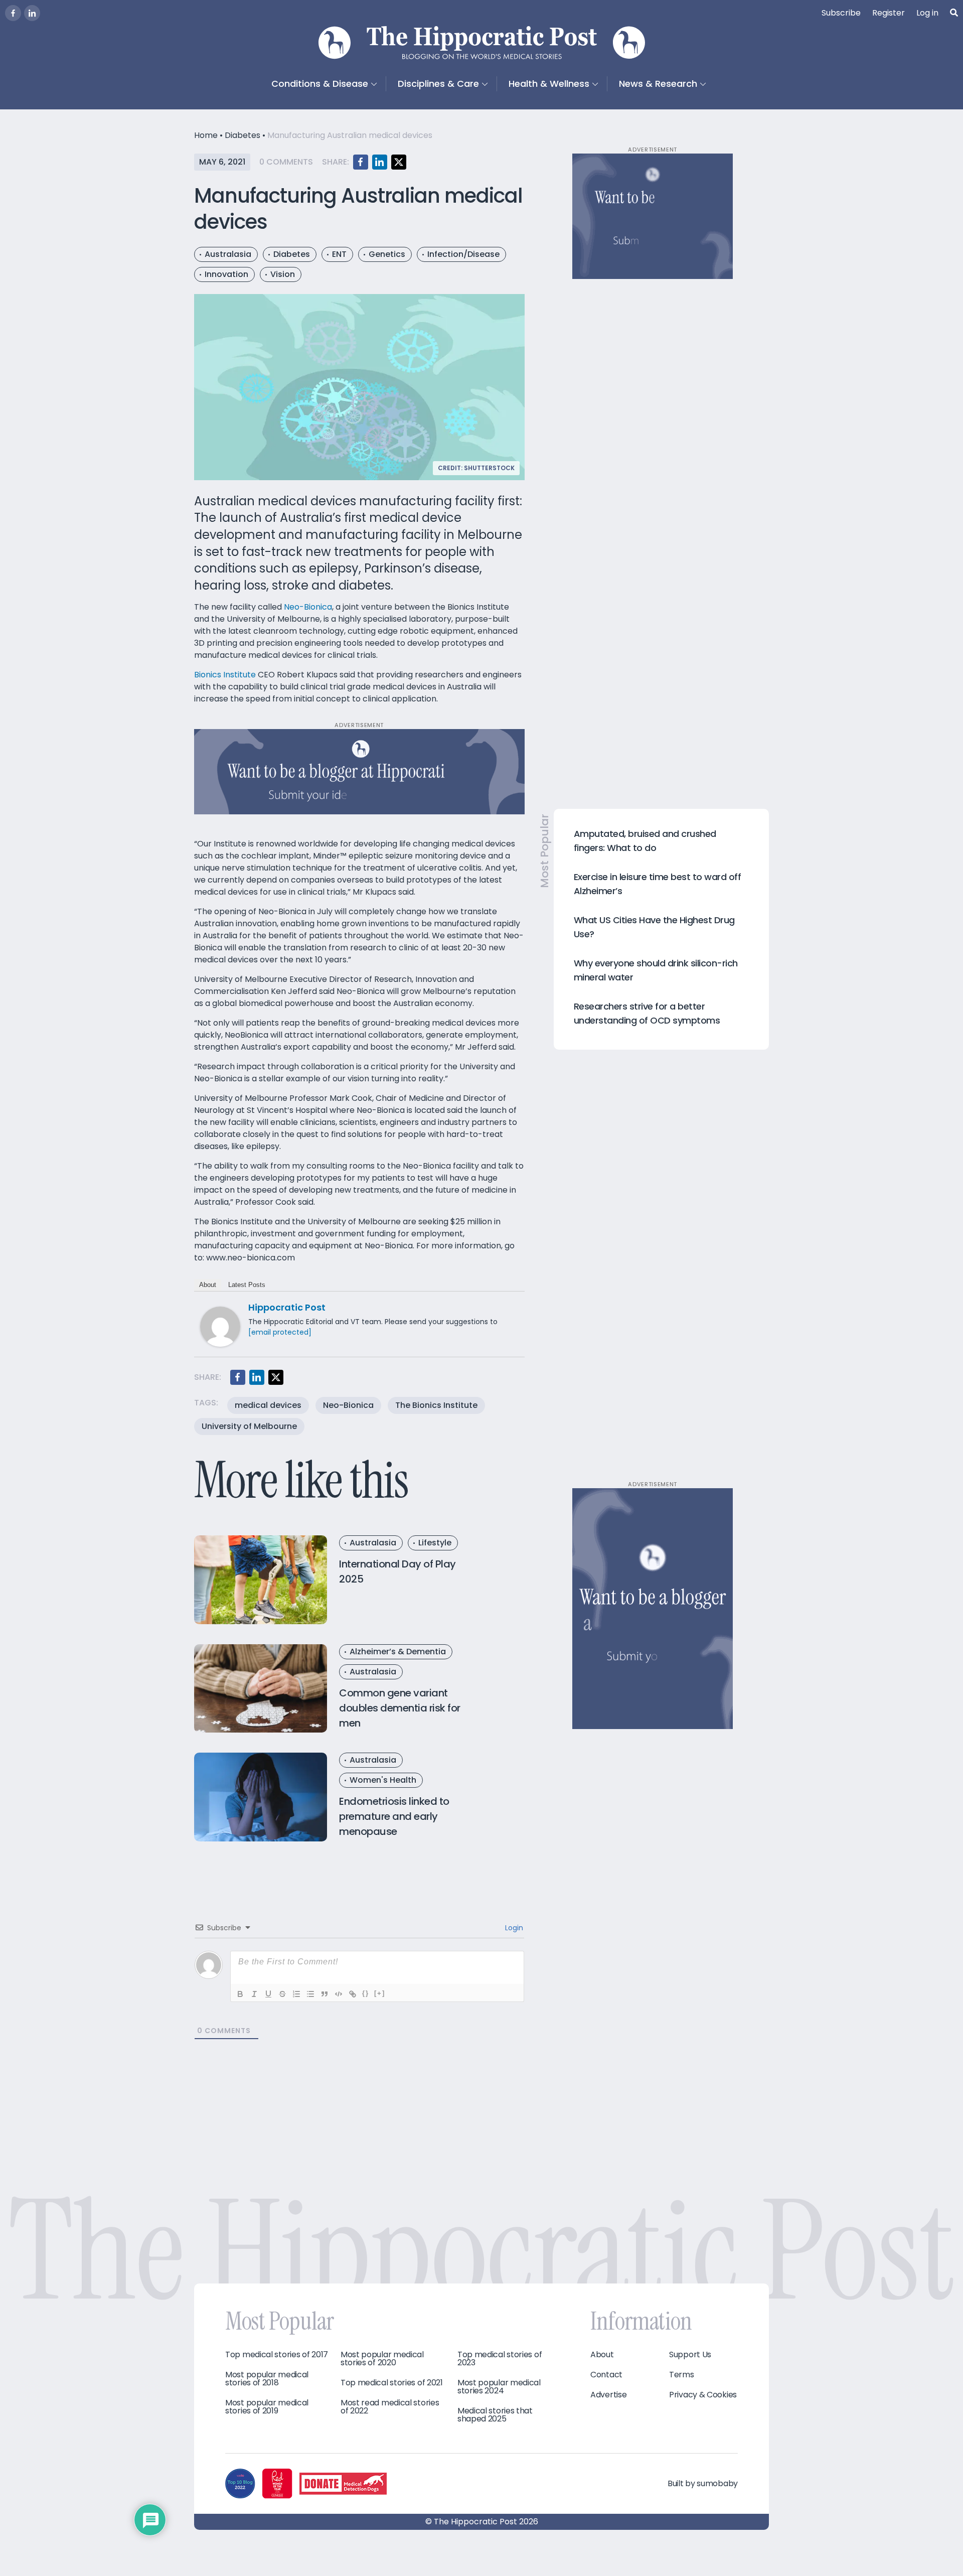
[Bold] (240, 1994)
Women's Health (383, 1780)
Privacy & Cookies (703, 2395)
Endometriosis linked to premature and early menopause (394, 1816)
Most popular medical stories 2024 (499, 2387)
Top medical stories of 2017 (277, 2355)
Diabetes (243, 135)
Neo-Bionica (308, 607)
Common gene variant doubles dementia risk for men (400, 1708)
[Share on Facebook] (361, 162)
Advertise (608, 2395)
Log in (927, 13)
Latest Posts (247, 1285)
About (208, 1285)
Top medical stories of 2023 (500, 2359)
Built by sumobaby (703, 2483)
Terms (682, 2375)
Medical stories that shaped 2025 (495, 2415)
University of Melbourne (249, 1426)
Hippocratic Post (287, 1307)
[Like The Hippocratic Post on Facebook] (13, 13)
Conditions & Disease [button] (320, 84)
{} (366, 1993)
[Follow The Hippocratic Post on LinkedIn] (32, 13)
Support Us (690, 2355)
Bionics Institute (225, 675)
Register (889, 13)
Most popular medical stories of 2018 (267, 2379)
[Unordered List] (310, 1994)
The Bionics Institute (436, 1405)
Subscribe (841, 13)
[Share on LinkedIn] (380, 162)
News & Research (658, 84)
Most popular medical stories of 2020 (382, 2359)
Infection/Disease (463, 254)
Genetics (387, 254)
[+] (380, 1993)
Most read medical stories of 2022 (390, 2407)
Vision (283, 274)
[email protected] (280, 1332)
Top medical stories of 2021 (392, 2383)
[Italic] (254, 1994)
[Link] (353, 1994)
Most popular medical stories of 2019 (267, 2407)
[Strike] (282, 1994)
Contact (606, 2375)
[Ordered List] (296, 1994)
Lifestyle (435, 1543)
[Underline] (268, 1994)
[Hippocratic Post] (220, 1326)
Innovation (226, 274)
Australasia (228, 254)
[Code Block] (339, 1994)
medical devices (268, 1405)
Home (206, 135)
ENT (339, 254)
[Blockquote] (325, 1994)
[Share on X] (399, 162)
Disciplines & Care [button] (438, 84)
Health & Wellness (549, 84)
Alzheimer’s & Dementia (398, 1652)
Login (513, 1928)
